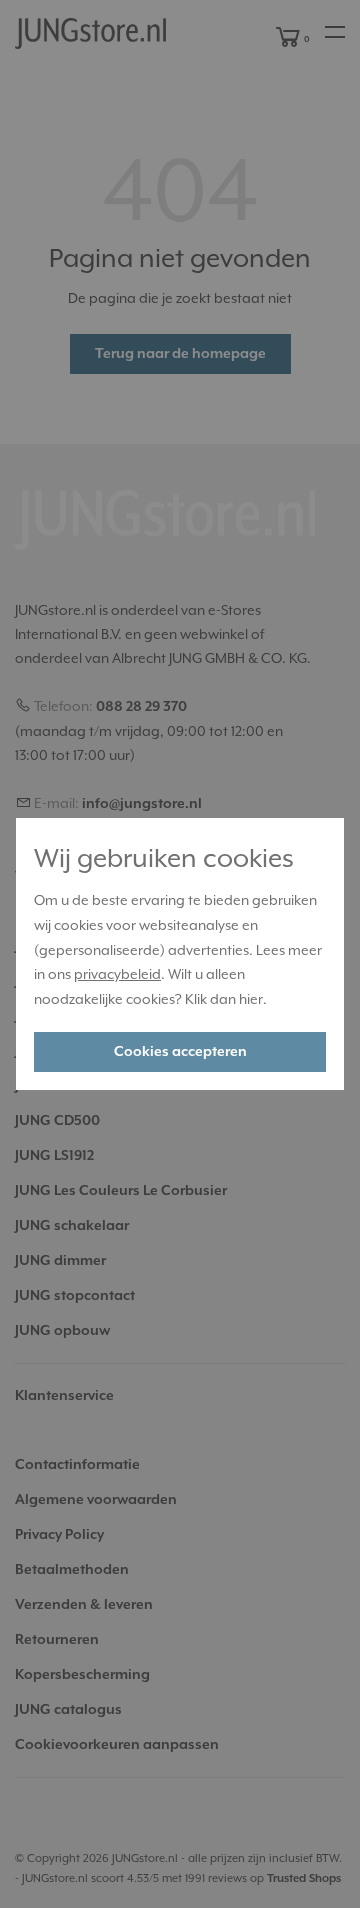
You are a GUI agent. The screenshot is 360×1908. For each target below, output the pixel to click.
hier (251, 999)
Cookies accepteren (180, 1052)
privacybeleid (117, 974)
